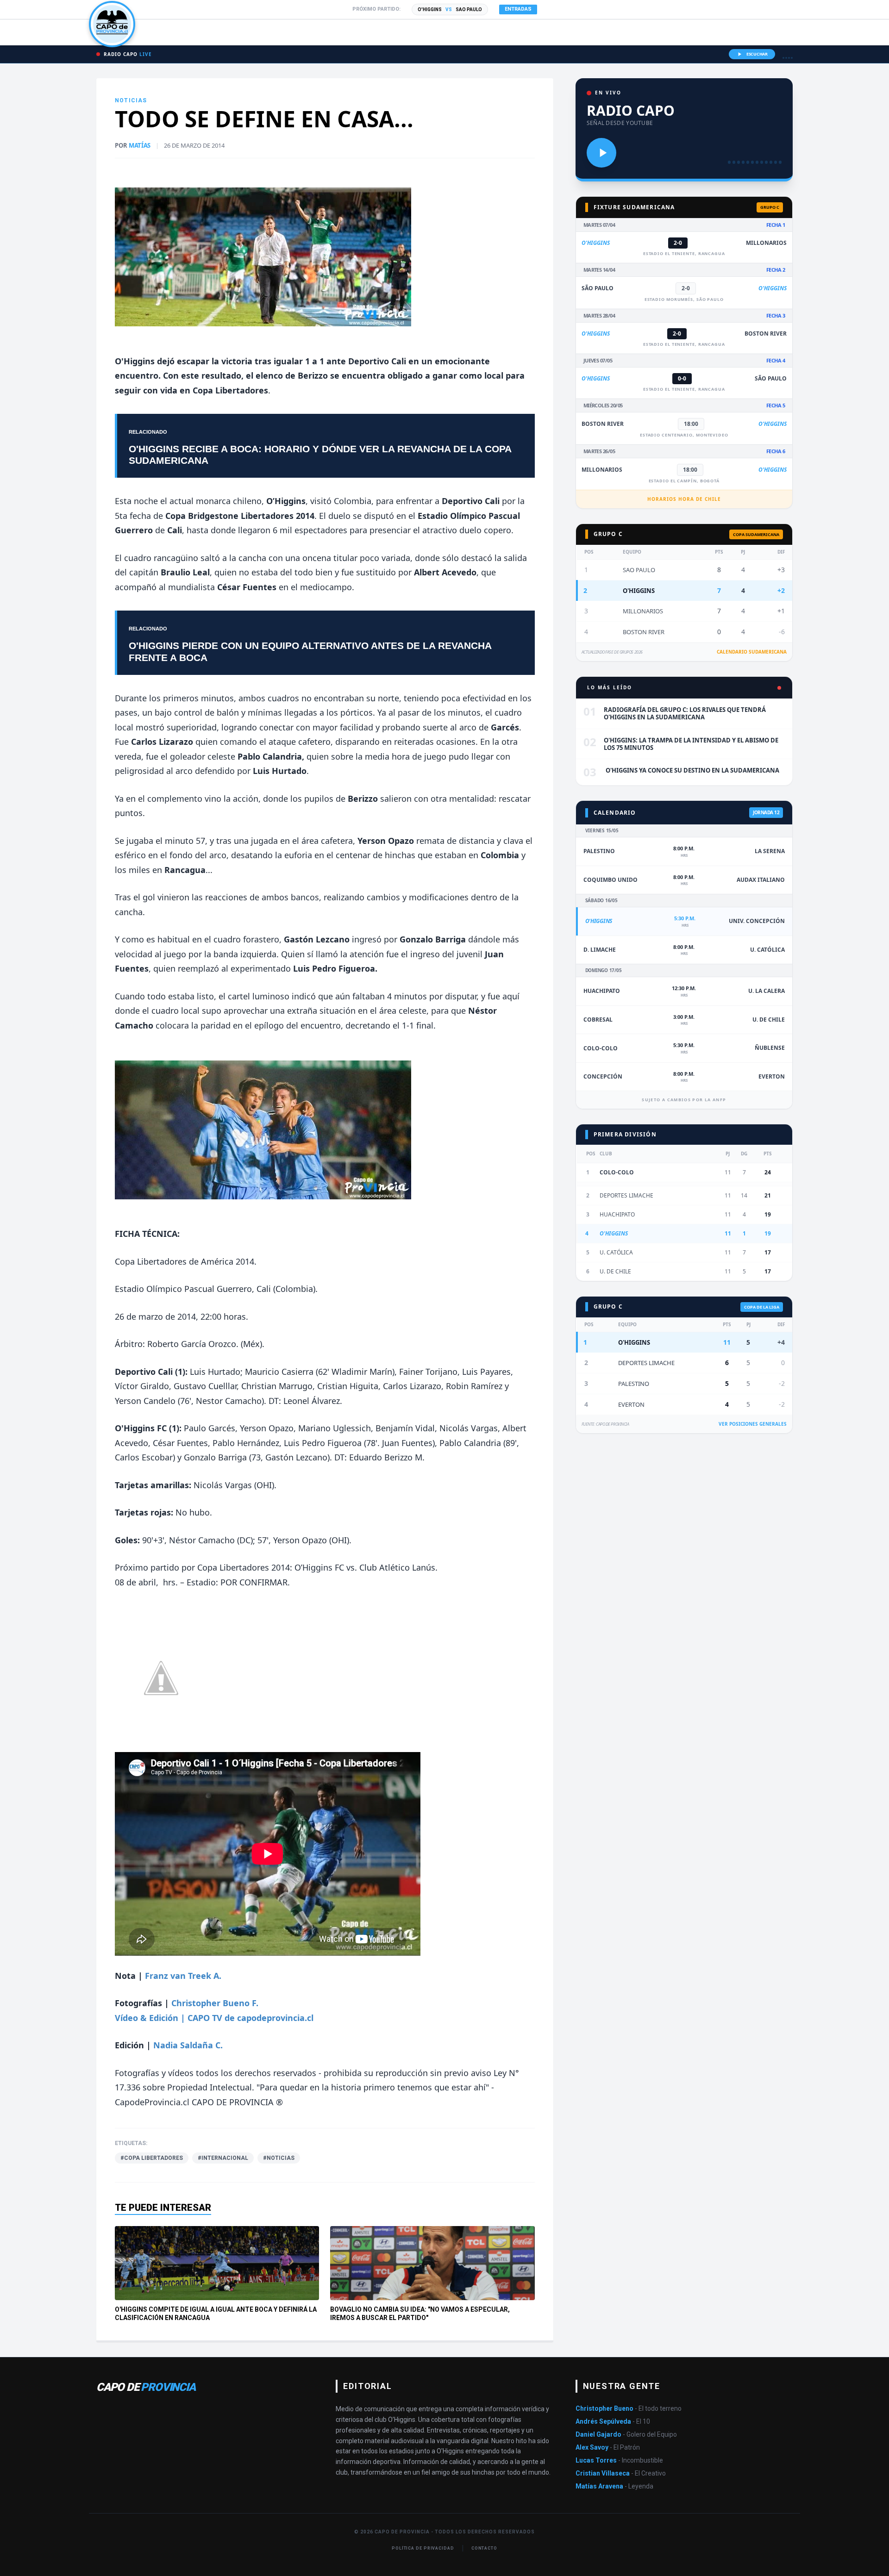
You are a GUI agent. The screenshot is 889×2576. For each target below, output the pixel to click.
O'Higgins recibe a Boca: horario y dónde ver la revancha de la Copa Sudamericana (320, 455)
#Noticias (279, 2158)
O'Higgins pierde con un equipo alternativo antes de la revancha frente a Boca (310, 651)
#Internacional (223, 2158)
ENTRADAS (518, 9)
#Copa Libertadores (152, 2158)
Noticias (131, 100)
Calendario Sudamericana (752, 652)
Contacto (484, 2548)
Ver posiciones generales (753, 1424)
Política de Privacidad (423, 2548)
